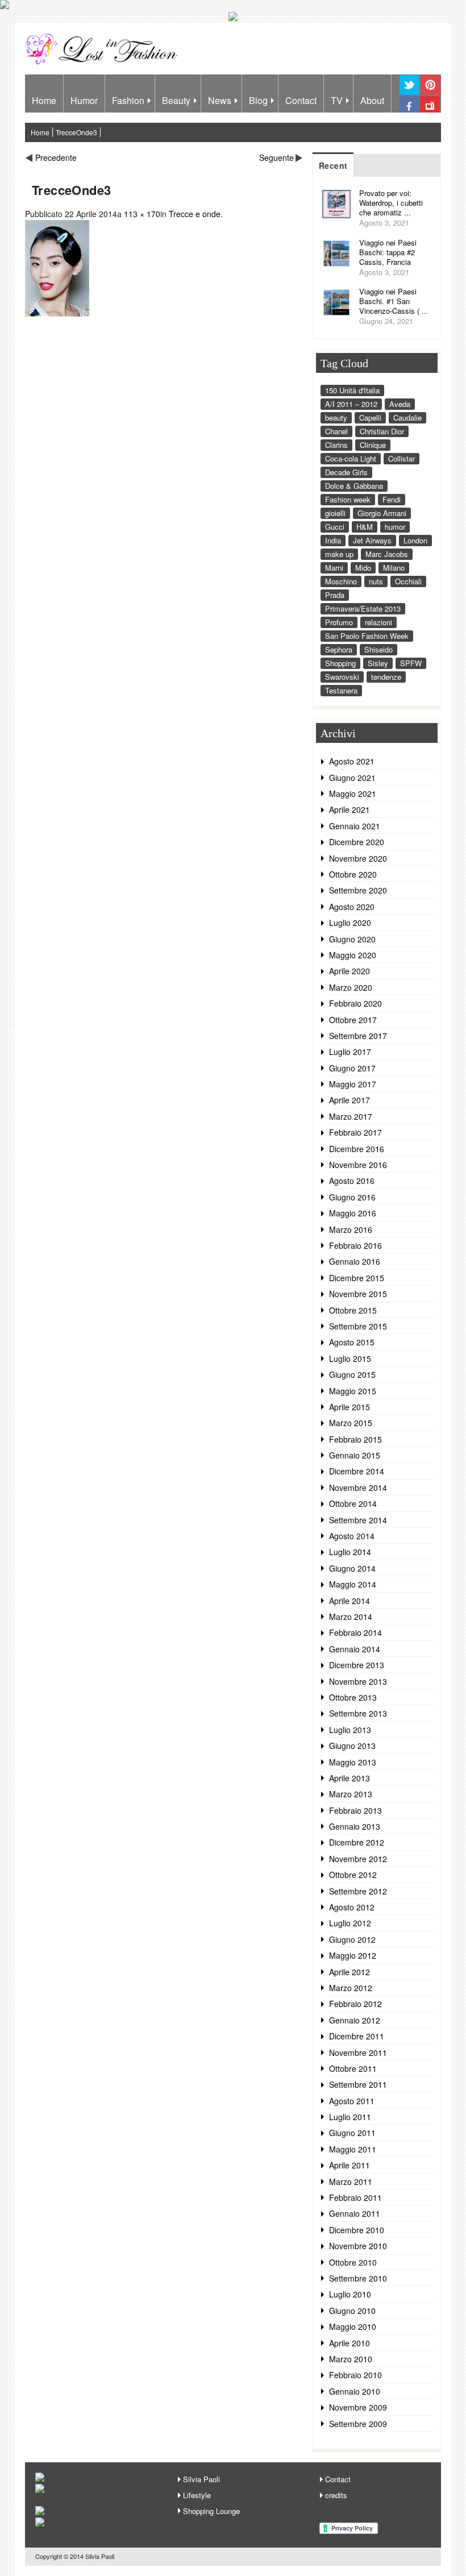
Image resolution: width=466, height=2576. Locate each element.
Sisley (378, 663)
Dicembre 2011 (357, 2036)
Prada (335, 595)
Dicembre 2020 (357, 842)
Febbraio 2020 (355, 1003)
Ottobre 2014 (353, 1503)
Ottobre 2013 (353, 1697)
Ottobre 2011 (353, 2068)
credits (336, 2495)
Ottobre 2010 (353, 2262)
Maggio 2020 (353, 955)
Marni (334, 568)
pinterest (430, 94)
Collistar (401, 458)
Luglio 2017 (350, 1052)
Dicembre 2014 (357, 1471)
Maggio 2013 (353, 1762)
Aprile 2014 (349, 1601)
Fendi (392, 499)
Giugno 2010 (352, 2311)
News (220, 100)
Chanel (336, 431)
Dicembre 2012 (357, 1842)
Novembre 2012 (358, 1859)
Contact (301, 100)
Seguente (276, 157)
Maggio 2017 (353, 1084)
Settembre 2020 (358, 890)
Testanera (341, 690)
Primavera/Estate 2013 (363, 608)
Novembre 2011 (358, 2053)
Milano (394, 568)
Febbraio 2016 (355, 1245)
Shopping (340, 663)
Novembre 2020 (358, 858)
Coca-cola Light (351, 458)
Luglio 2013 (350, 1730)
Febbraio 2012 (355, 2004)
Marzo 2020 (351, 987)
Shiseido (378, 649)
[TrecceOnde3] (57, 313)
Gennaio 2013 (355, 1826)
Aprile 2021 (349, 809)
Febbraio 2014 (355, 1632)
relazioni (378, 622)
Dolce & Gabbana (354, 486)
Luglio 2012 (350, 1923)
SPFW (411, 663)
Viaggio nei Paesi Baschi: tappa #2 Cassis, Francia (388, 252)
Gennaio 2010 (355, 2391)
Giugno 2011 (352, 2133)
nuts (376, 581)
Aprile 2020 (349, 971)
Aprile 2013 (349, 1778)
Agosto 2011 (352, 2101)
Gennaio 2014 (355, 1649)
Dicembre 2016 (357, 1149)
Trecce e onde (195, 214)
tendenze (386, 677)
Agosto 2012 (352, 1907)
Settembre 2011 (358, 2084)
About (372, 100)
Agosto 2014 (352, 1536)
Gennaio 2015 (355, 1455)
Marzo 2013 (351, 1794)
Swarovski (342, 677)
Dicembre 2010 (357, 2230)
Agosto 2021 (352, 761)
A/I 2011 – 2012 (351, 404)
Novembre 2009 (358, 2407)
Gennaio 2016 (355, 1261)
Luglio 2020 (350, 923)
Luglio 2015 (350, 1358)
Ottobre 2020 (353, 874)
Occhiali (408, 581)
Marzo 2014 (351, 1617)
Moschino (341, 581)
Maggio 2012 (353, 1955)
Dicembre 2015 (357, 1278)
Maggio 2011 (353, 2149)
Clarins (336, 445)
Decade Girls (346, 472)
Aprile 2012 (349, 1972)
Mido (363, 568)
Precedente (56, 157)
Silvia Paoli (201, 2479)
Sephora (339, 649)
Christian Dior (382, 431)
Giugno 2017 (352, 1068)
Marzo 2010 (351, 2359)
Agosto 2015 (352, 1342)
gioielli (335, 513)
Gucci (335, 527)
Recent (333, 165)
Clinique (373, 445)
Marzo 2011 (351, 2182)
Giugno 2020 (352, 939)
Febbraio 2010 (355, 2375)
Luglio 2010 (350, 2294)
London (415, 540)
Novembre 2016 (358, 1165)
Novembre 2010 (358, 2246)
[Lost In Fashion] (104, 63)
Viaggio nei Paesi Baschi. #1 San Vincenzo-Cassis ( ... (394, 301)
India (333, 540)
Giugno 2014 (352, 1568)
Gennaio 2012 (355, 2020)
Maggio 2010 (353, 2326)
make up (339, 554)
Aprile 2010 (349, 2343)
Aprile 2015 (349, 1407)
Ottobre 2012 (353, 1875)
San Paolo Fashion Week (367, 636)
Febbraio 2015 (355, 1439)
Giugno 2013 (352, 1746)
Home (44, 100)
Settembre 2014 (358, 1520)
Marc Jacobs (387, 554)
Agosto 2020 (352, 907)
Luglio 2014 (350, 1552)
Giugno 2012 (352, 1939)
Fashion (128, 100)
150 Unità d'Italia (352, 390)
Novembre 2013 (358, 1681)
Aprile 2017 (349, 1100)
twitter (409, 94)
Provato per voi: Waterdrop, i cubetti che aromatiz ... (391, 203)
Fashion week (348, 499)
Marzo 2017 (351, 1116)
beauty (336, 417)
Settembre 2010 (358, 2278)
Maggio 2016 (353, 1213)
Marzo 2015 (351, 1423)
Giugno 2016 (352, 1197)
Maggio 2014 (353, 1584)
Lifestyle (197, 2495)
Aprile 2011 (349, 2165)
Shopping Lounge (211, 2511)
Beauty (176, 100)
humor (395, 527)
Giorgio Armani (382, 513)
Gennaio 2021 (355, 826)
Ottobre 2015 (353, 1310)
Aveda (400, 404)
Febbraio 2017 (355, 1132)
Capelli (370, 417)
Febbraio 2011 (355, 2197)
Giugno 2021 (352, 778)
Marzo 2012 (351, 1988)
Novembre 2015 (358, 1294)
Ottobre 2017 (353, 1020)
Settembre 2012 (358, 1891)
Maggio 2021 (353, 793)
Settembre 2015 (358, 1326)
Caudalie (407, 417)
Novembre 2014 (358, 1488)
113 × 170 (142, 214)
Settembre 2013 (358, 1713)
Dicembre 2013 (357, 1665)
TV (337, 100)
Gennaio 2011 (355, 2213)
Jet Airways (372, 540)
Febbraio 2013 (355, 1810)
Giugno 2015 (352, 1374)
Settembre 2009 (358, 2424)
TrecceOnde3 (76, 132)
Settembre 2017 (358, 1036)
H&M (365, 527)
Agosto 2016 (352, 1181)
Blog (258, 100)
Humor (84, 100)
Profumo (339, 622)
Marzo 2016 (351, 1229)
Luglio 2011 (350, 2117)
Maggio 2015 (353, 1391)
